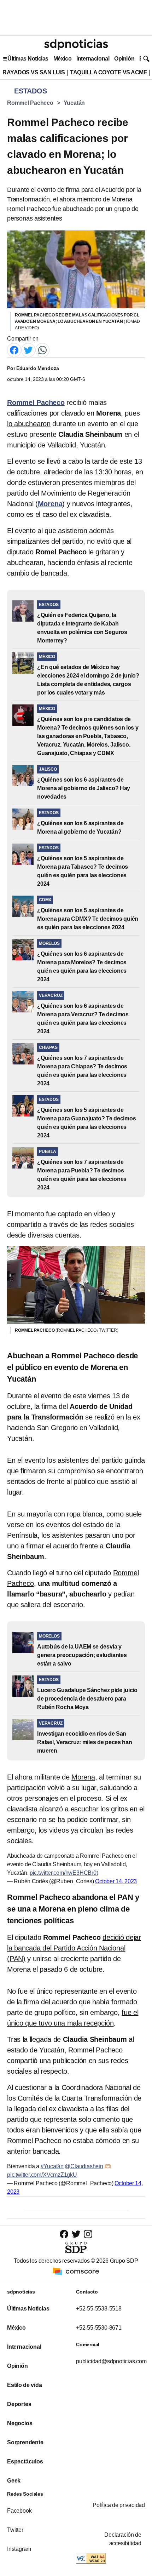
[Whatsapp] (42, 350)
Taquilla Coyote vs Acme (109, 72)
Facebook (19, 2511)
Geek (14, 2481)
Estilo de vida (24, 2385)
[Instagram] (88, 2234)
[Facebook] (14, 350)
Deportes (19, 2404)
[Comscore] (76, 2271)
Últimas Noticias (28, 59)
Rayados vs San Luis (34, 72)
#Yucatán (52, 2166)
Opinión (124, 59)
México (62, 59)
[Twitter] (28, 350)
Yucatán (74, 103)
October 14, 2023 (116, 1881)
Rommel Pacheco (30, 103)
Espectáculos (25, 2461)
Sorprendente (25, 2442)
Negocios (20, 2423)
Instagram (19, 2549)
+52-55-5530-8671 (99, 2328)
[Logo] (76, 45)
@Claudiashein (84, 2166)
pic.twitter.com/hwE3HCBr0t (64, 1873)
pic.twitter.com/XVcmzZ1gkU (42, 2175)
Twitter (15, 2530)
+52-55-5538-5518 (99, 2309)
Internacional (93, 59)
